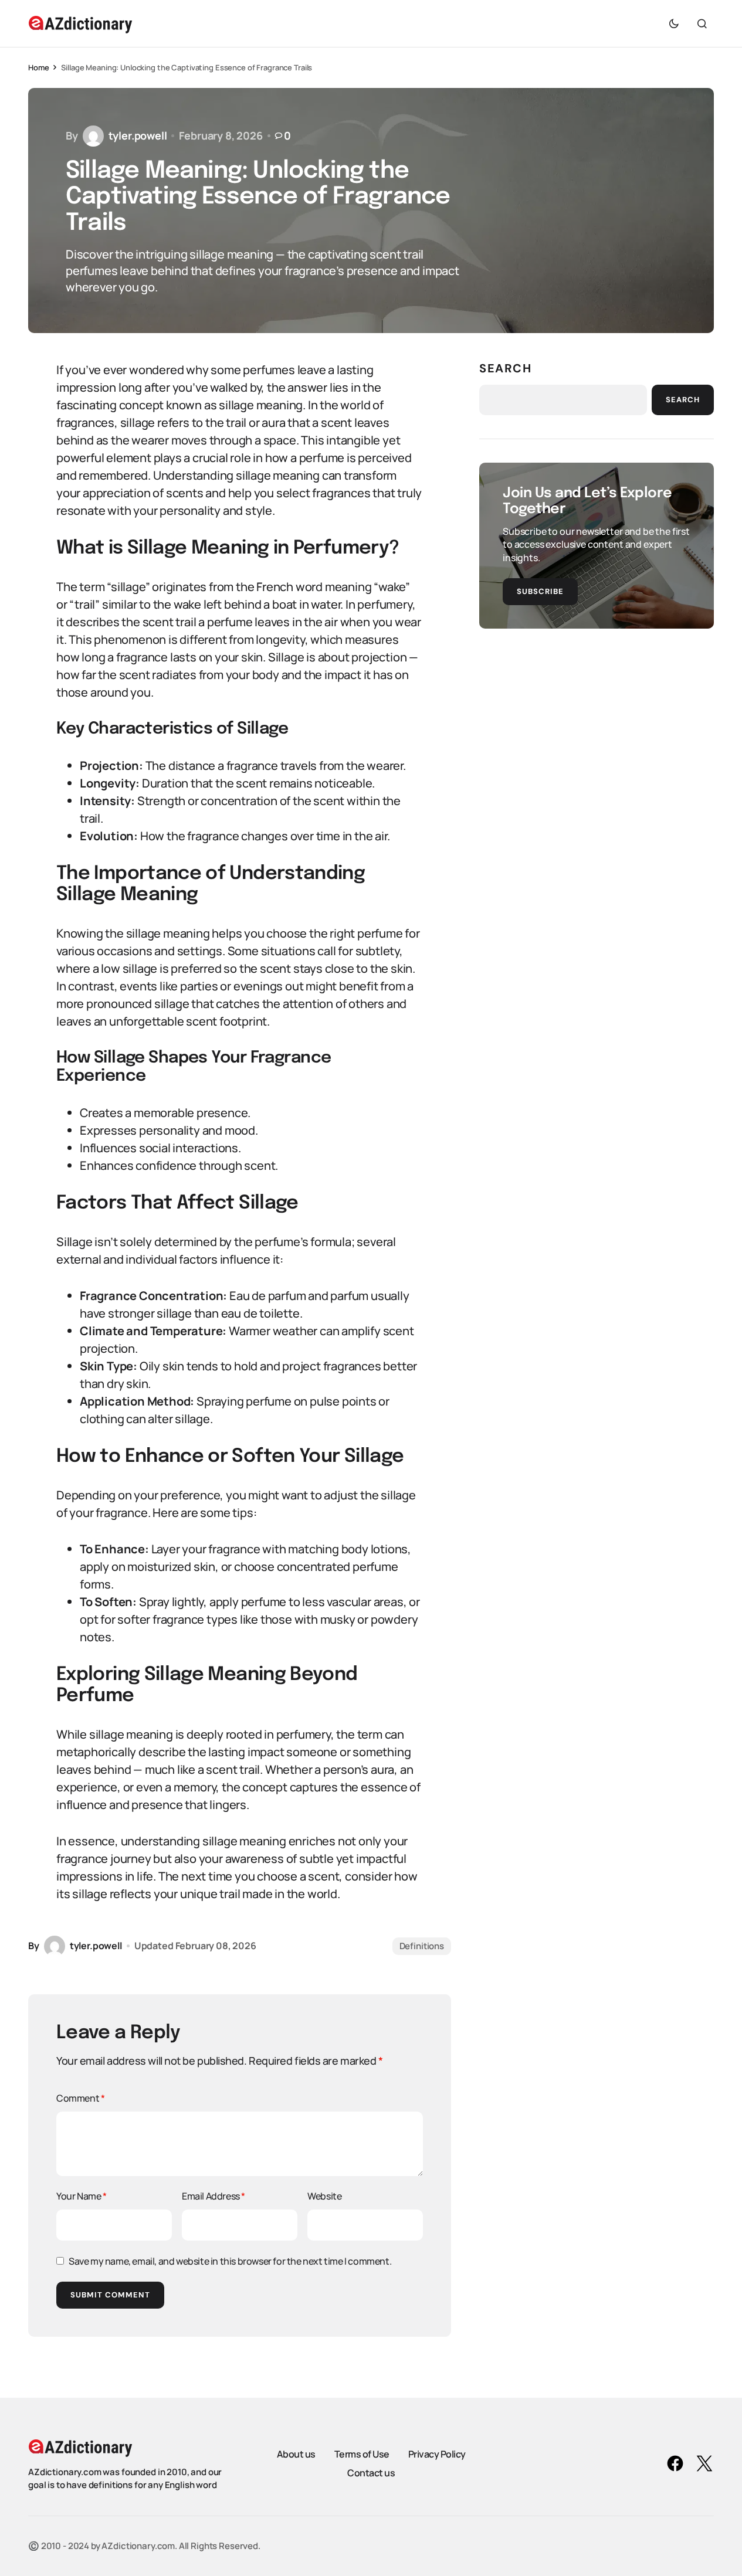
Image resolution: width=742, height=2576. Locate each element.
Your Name (82, 2196)
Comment (80, 2098)
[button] (674, 23)
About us (296, 2454)
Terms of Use (362, 2454)
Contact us (371, 2473)
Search (506, 368)
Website (324, 2196)
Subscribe (540, 591)
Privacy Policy (437, 2454)
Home (38, 67)
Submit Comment (110, 2295)
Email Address (214, 2196)
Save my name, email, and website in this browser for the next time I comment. (230, 2261)
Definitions (422, 1946)
